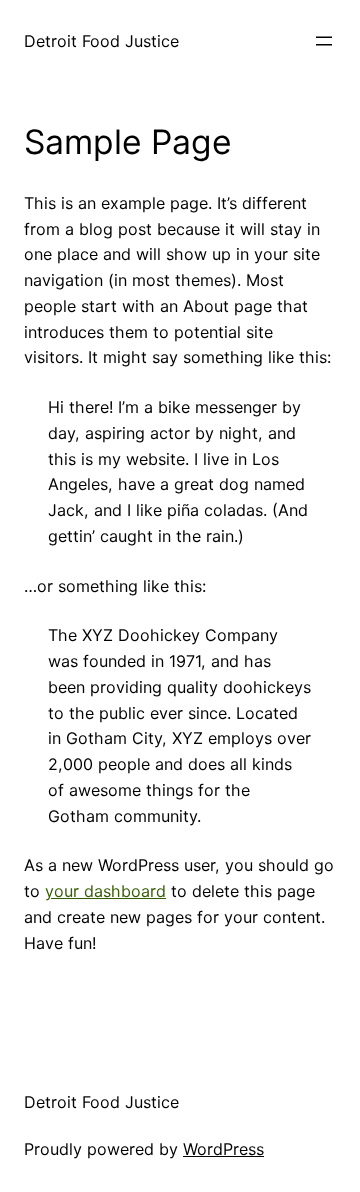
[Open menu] (324, 41)
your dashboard (105, 891)
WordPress (223, 1149)
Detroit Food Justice (101, 41)
